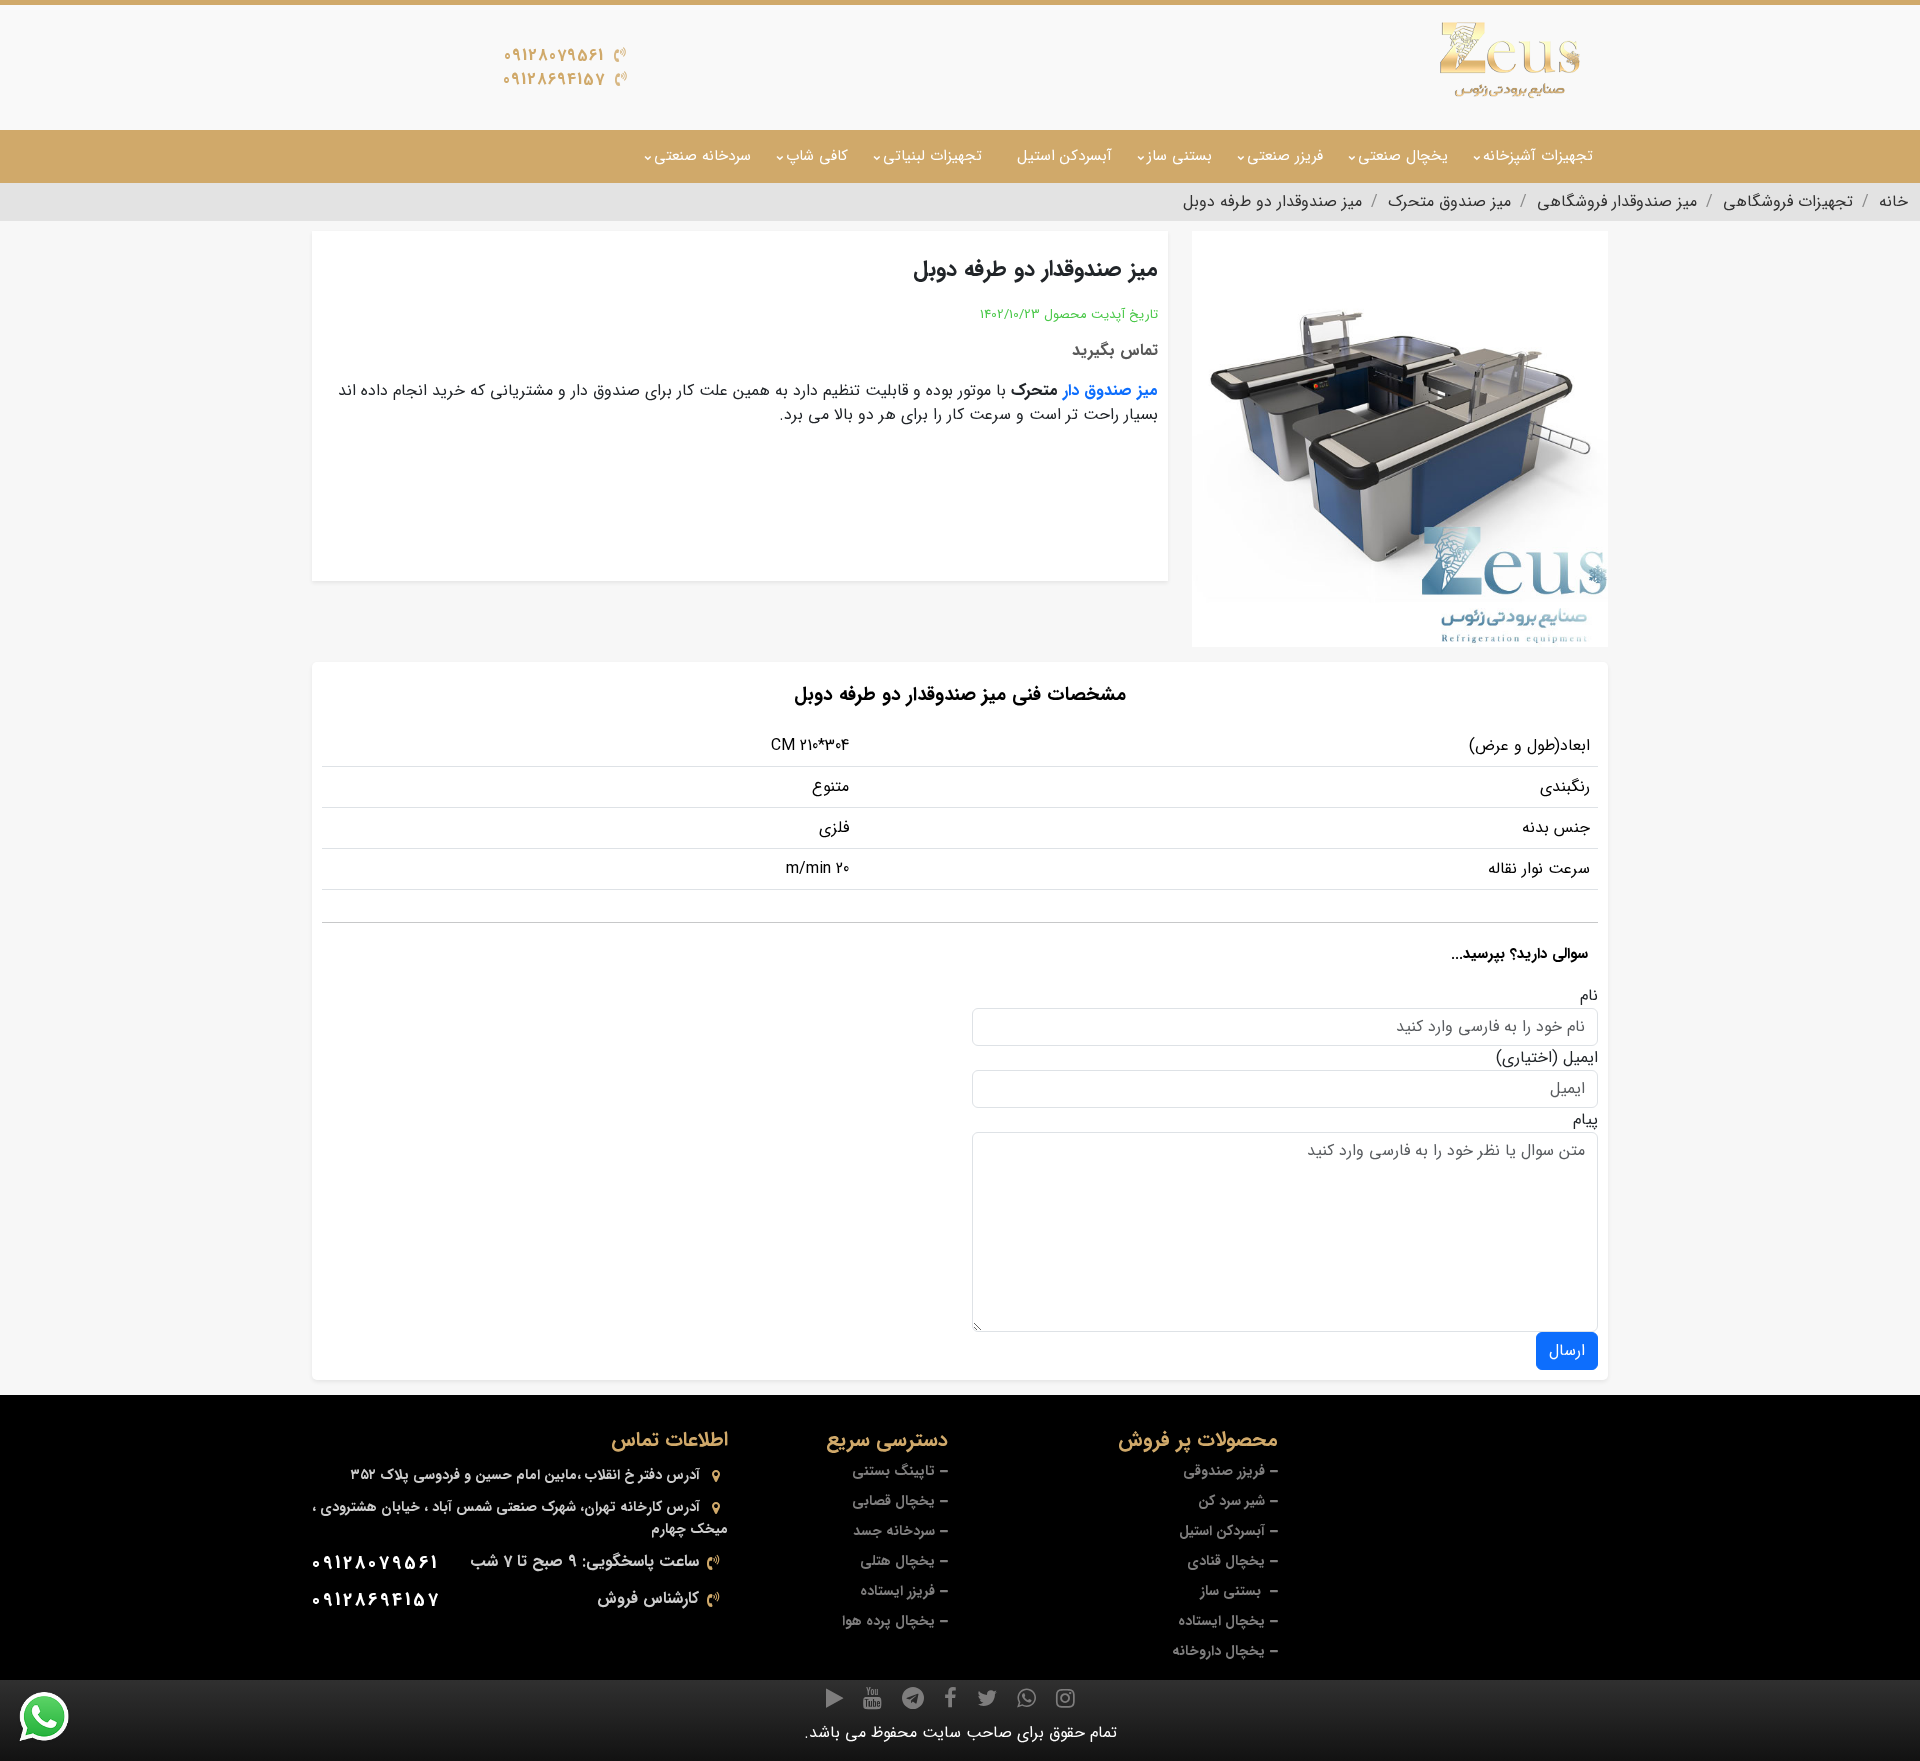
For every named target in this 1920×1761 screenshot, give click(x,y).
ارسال (1567, 1350)
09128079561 (554, 55)
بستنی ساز (1179, 156)
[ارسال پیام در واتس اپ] (56, 1717)
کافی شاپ (817, 156)
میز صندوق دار (1110, 390)
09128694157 (554, 79)
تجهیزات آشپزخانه (1538, 156)
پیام (1585, 1120)
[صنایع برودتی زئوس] (1510, 60)
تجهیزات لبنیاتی (932, 156)
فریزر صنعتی (1285, 156)
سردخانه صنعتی (702, 156)
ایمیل (1580, 1058)
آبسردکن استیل (1064, 156)
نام (1589, 996)
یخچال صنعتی (1403, 156)
